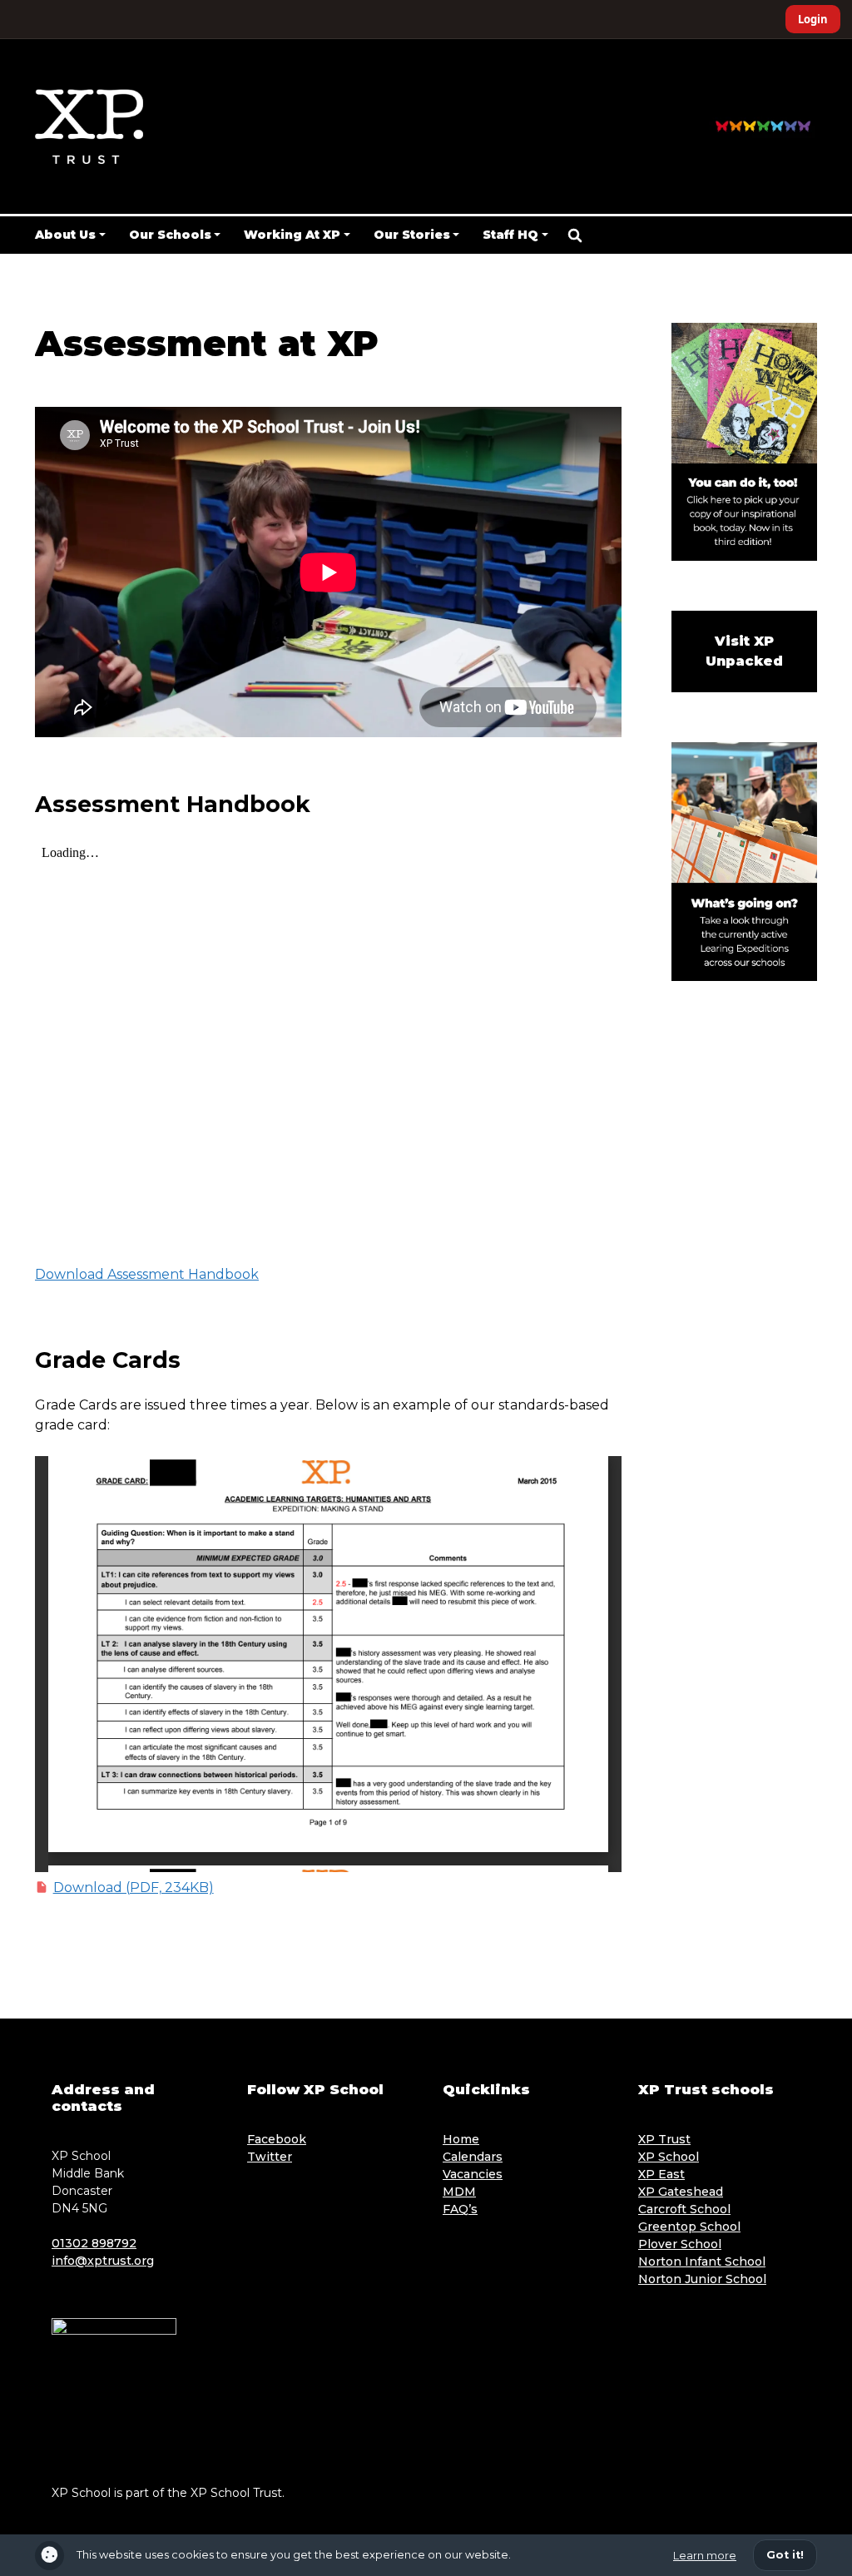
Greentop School (689, 2227)
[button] (575, 235)
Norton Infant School (702, 2261)
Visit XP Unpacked (744, 651)
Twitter (270, 2157)
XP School (669, 2157)
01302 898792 (94, 2243)
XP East (661, 2174)
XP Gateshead (681, 2192)
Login (813, 19)
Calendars (473, 2157)
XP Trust (664, 2139)
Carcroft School (684, 2209)
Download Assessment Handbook (147, 1274)
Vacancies (473, 2174)
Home (461, 2139)
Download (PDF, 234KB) (134, 1887)
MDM (459, 2192)
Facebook (277, 2139)
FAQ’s (460, 2209)
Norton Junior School (702, 2279)
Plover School (680, 2244)
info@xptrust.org (103, 2261)
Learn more (705, 2556)
